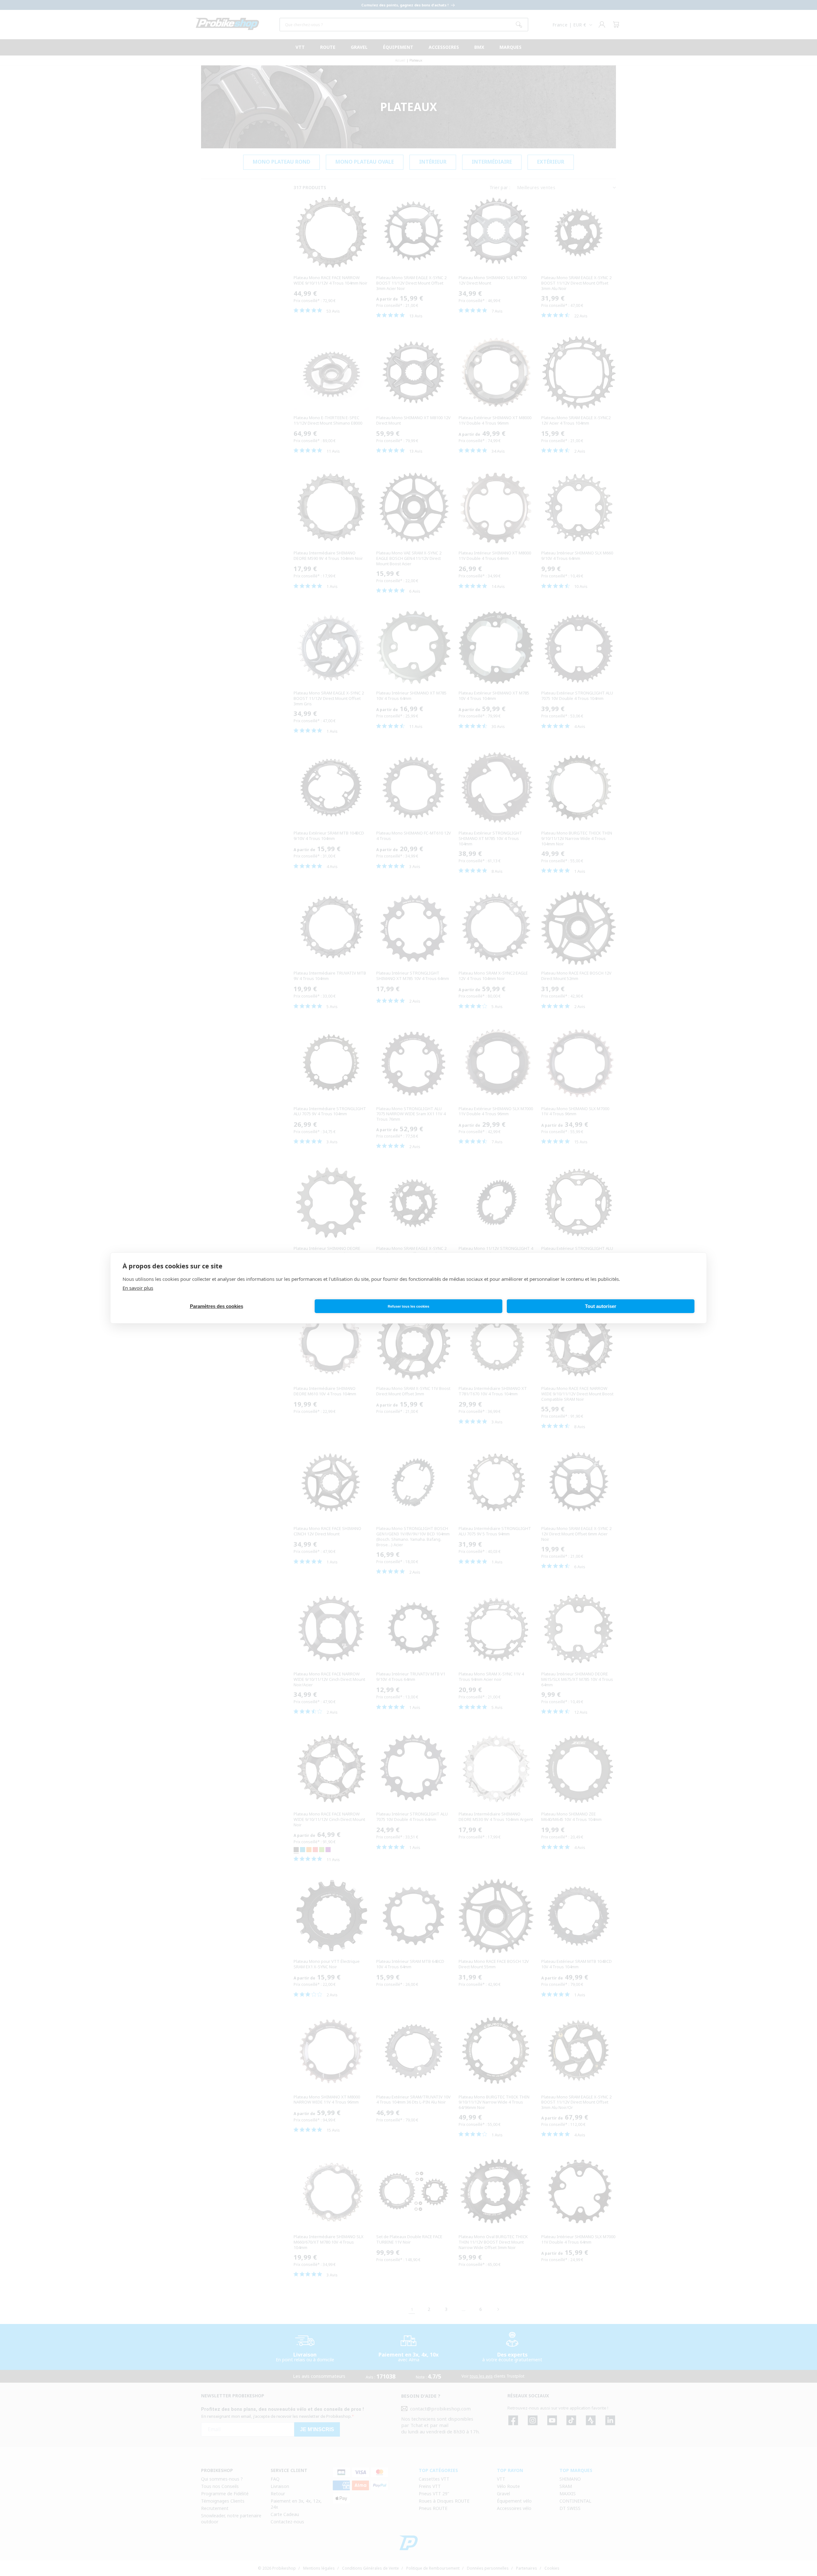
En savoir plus (138, 1288)
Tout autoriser (601, 1306)
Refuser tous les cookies (408, 1306)
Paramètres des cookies (217, 1306)
